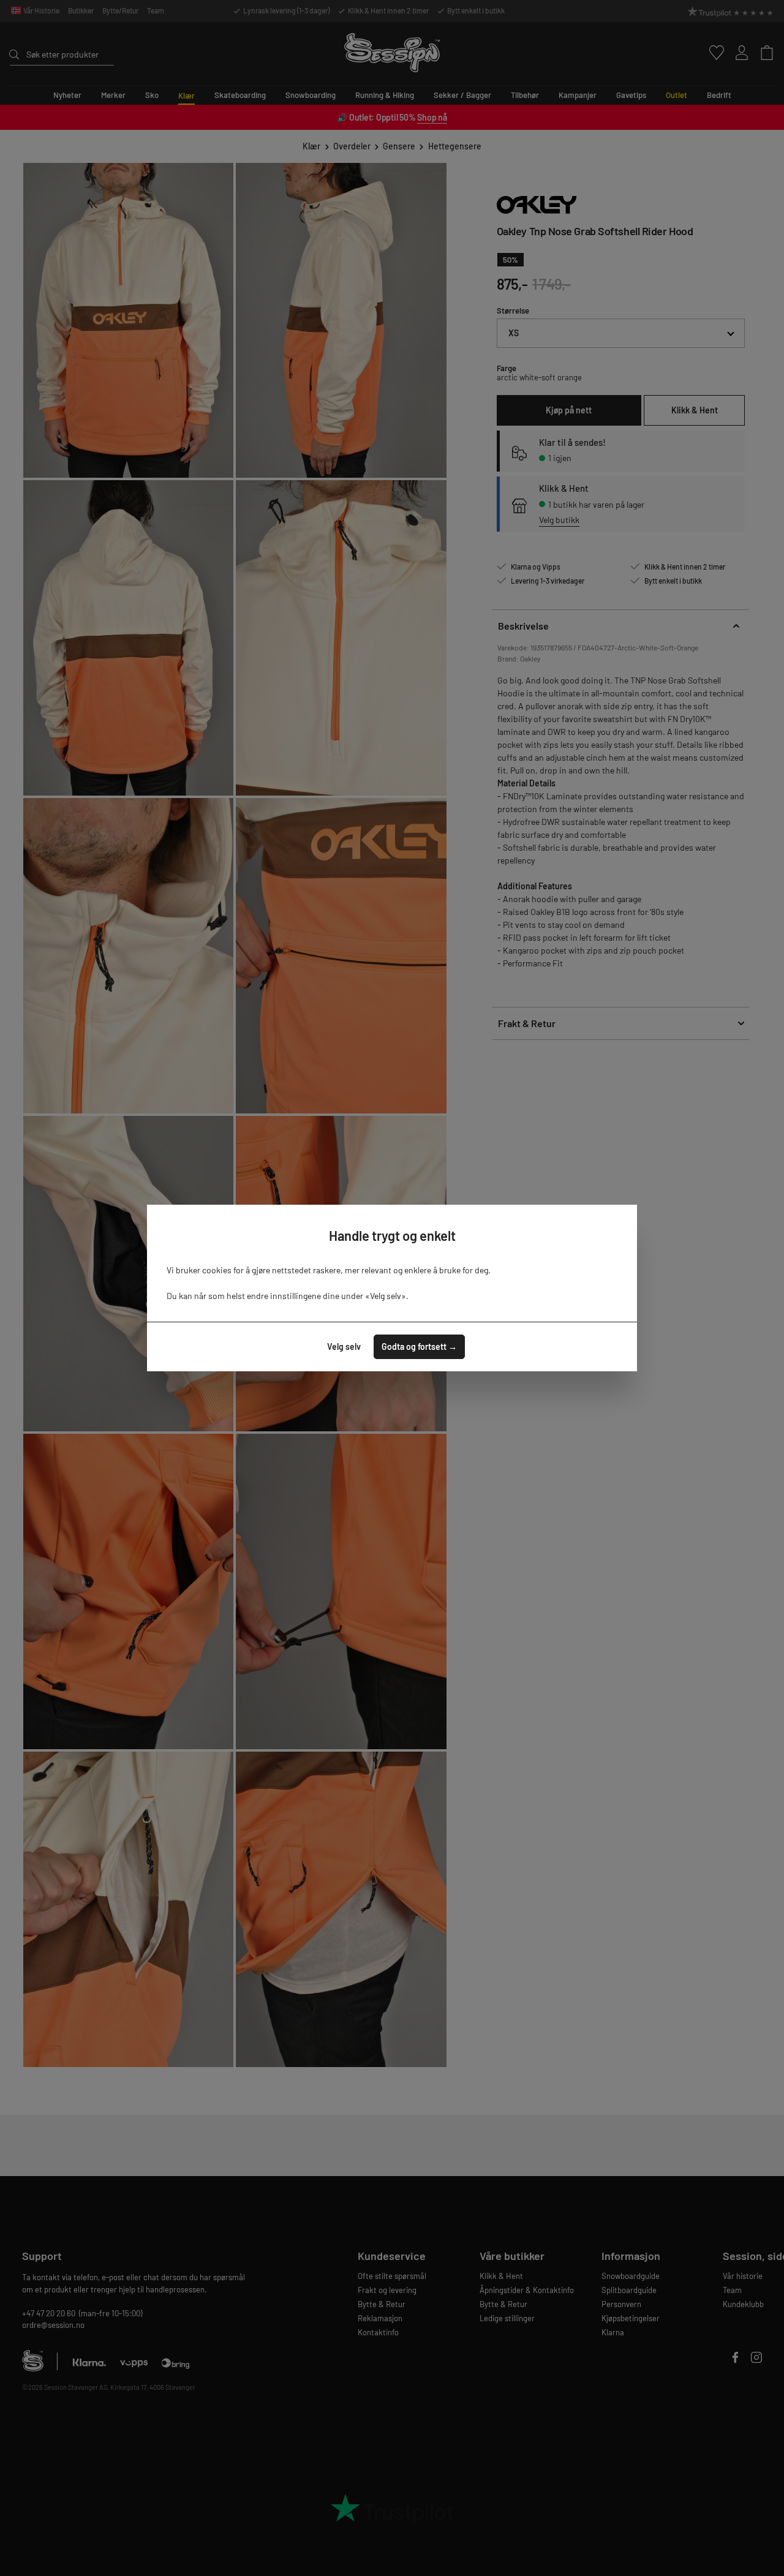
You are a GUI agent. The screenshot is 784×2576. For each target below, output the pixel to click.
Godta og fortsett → (419, 1346)
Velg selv (344, 1346)
